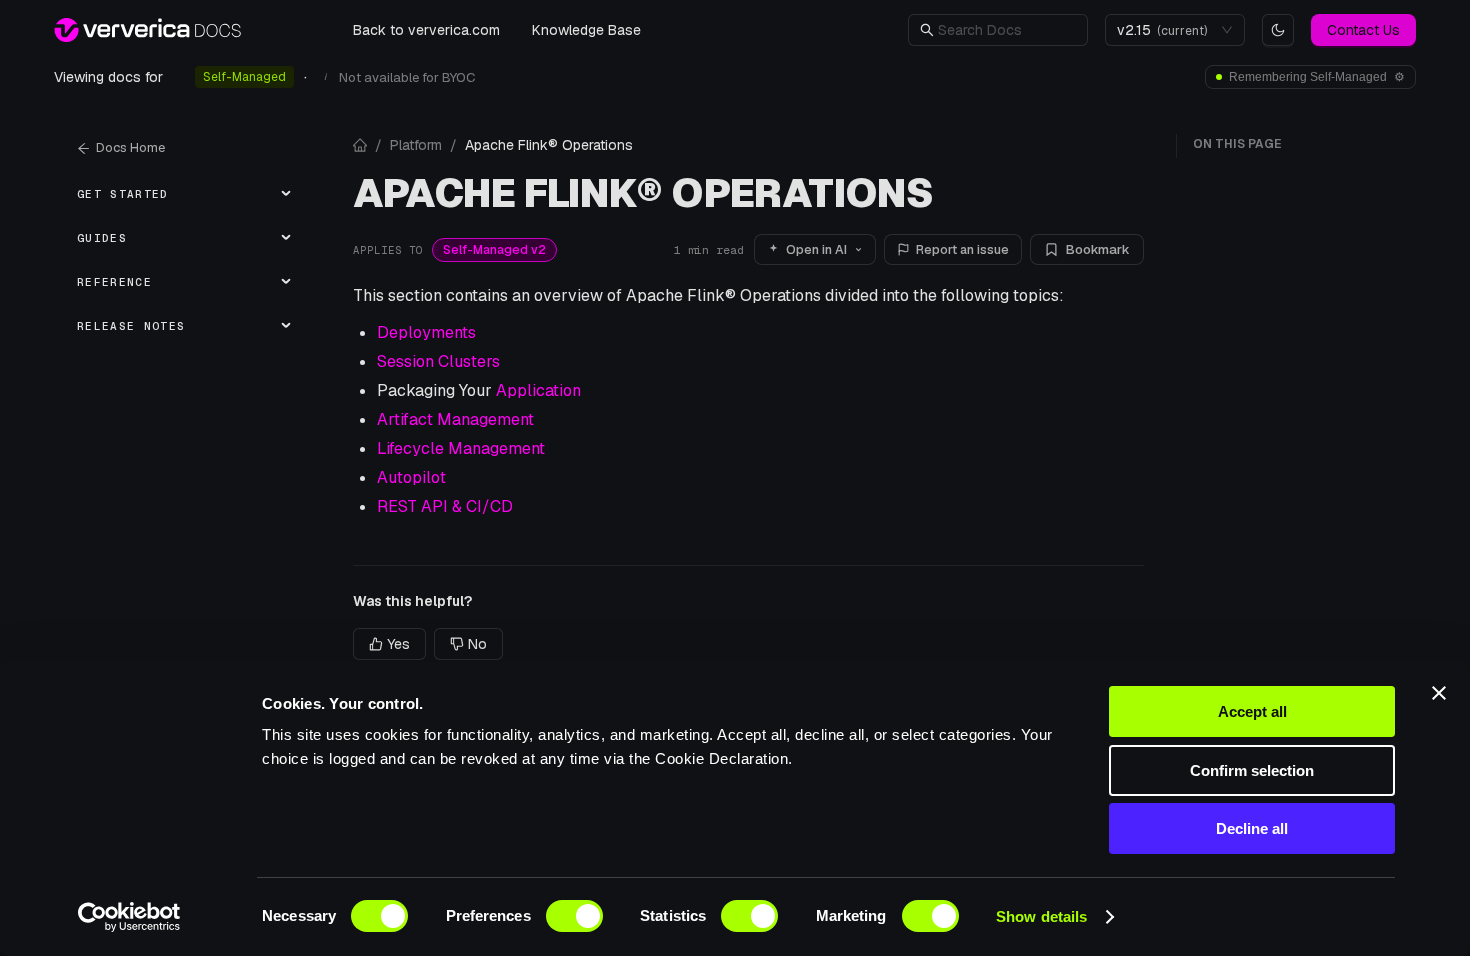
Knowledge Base (586, 30)
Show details (1041, 916)
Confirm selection (1252, 770)
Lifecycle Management (461, 448)
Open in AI (816, 249)
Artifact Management (455, 419)
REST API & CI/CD (445, 506)
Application (538, 390)
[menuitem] (181, 194)
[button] (1007, 30)
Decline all (1252, 828)
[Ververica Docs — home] (147, 30)
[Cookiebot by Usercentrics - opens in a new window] (129, 917)
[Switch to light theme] (1278, 30)
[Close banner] (1439, 693)
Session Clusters (438, 361)
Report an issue (962, 249)
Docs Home (130, 147)
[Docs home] (360, 145)
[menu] (181, 260)
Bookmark (1098, 249)
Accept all (1252, 711)
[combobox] (1166, 30)
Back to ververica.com (426, 30)
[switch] (574, 916)
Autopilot (411, 477)
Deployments (426, 332)
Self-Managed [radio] (244, 77)
